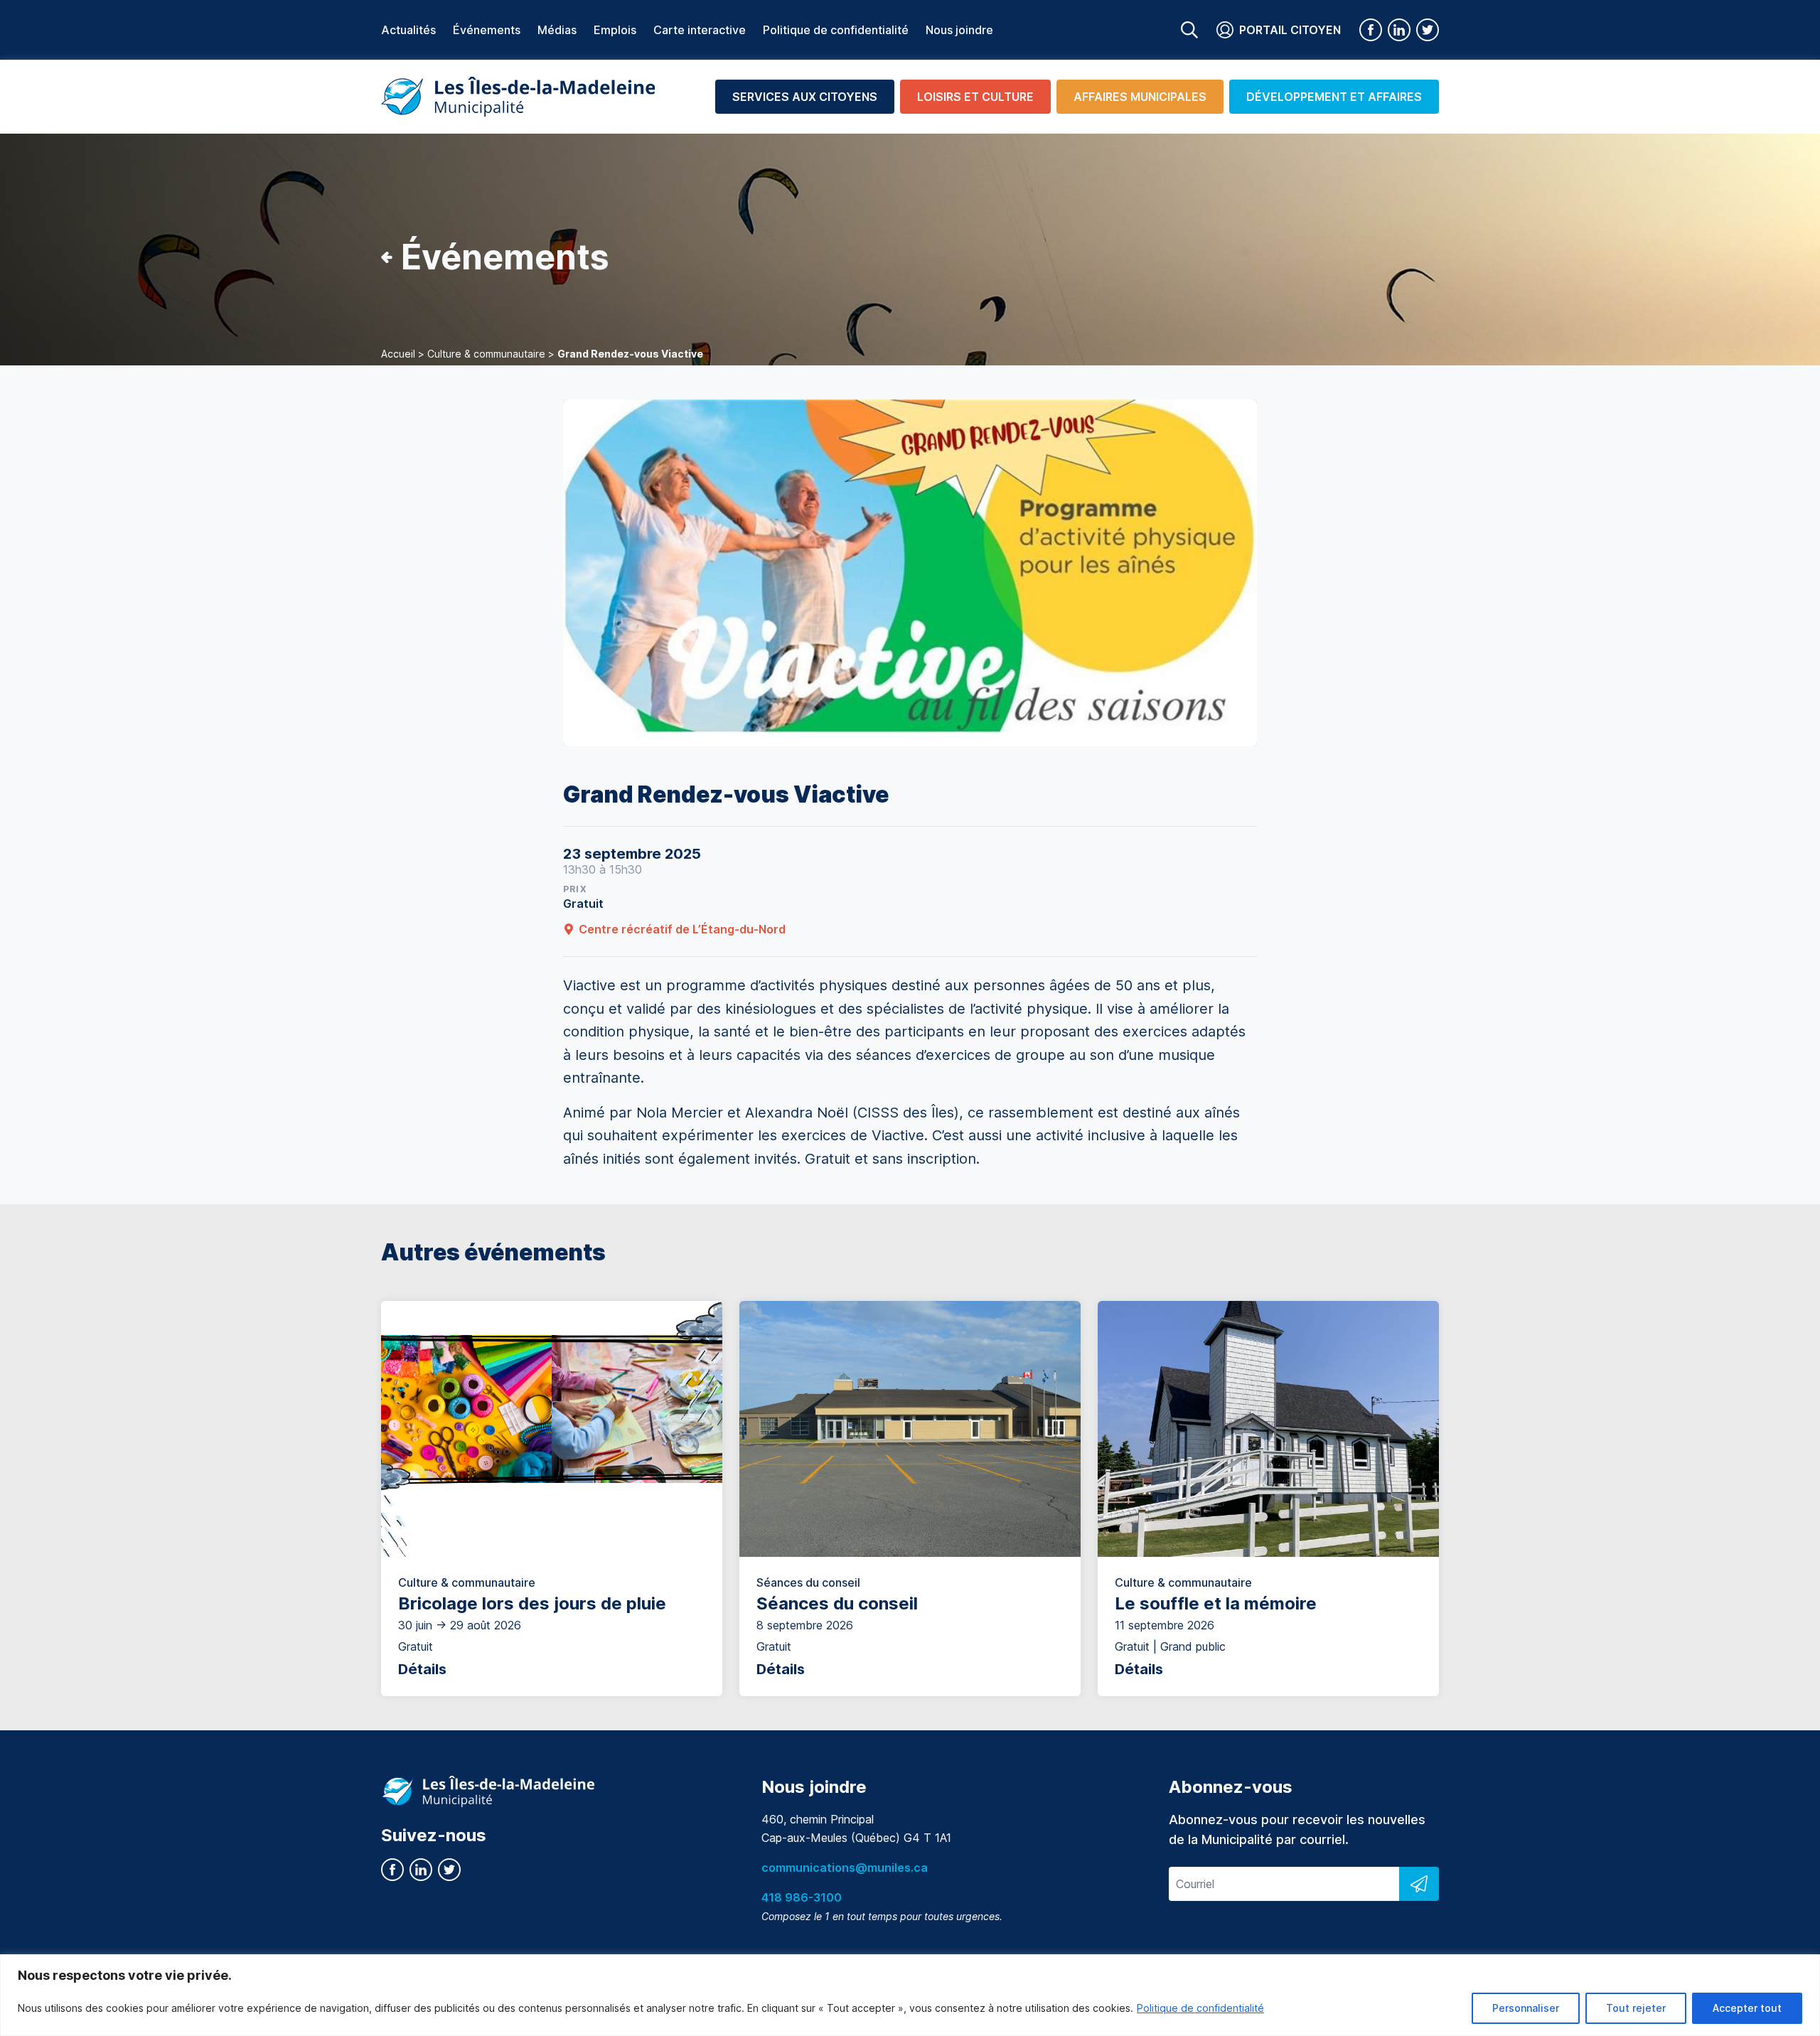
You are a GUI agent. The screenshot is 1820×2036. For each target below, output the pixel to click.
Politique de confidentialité (1200, 2008)
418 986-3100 (802, 1897)
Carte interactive (700, 30)
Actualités (408, 30)
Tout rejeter (1636, 2008)
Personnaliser (1526, 2008)
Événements (487, 30)
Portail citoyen (1290, 30)
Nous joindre (959, 30)
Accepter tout (1747, 2008)
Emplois (615, 30)
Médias (557, 30)
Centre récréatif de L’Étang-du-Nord (682, 929)
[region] (910, 1995)
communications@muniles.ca (845, 1868)
